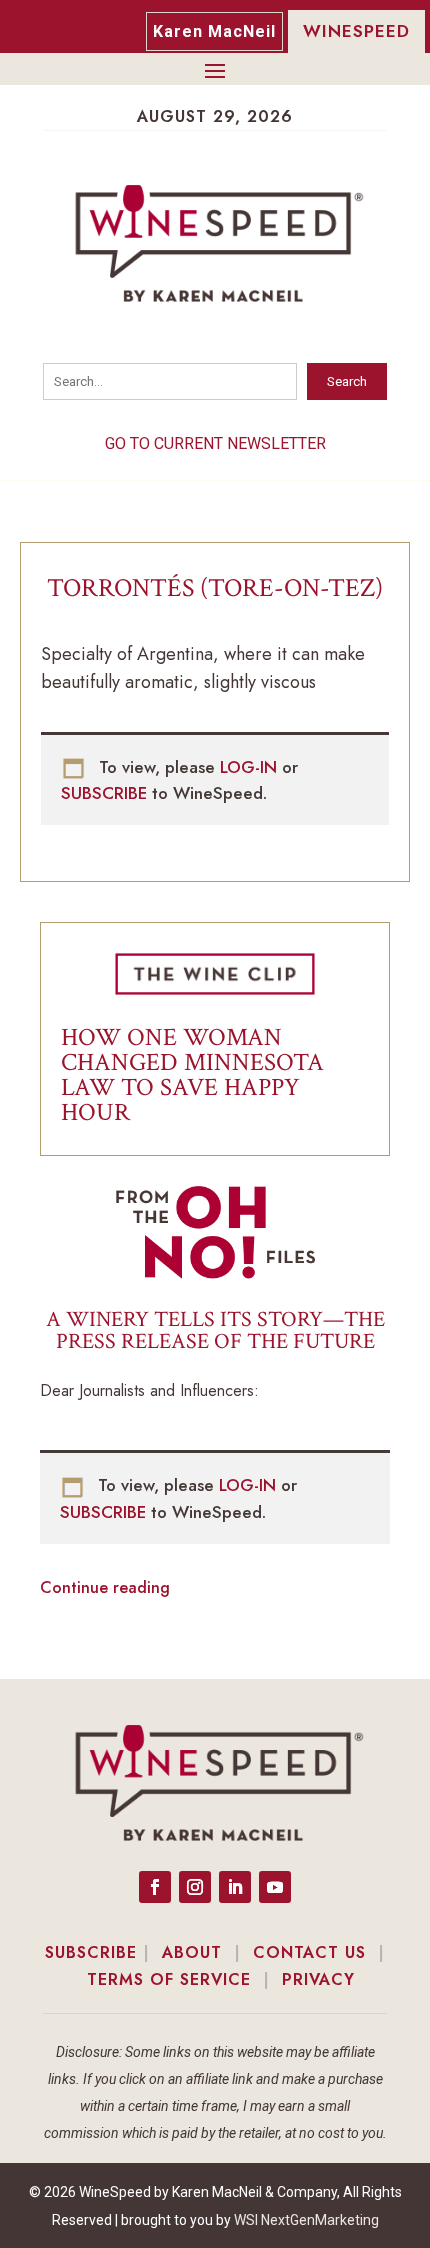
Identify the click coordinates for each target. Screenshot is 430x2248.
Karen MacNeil (214, 31)
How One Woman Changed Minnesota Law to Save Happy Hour (192, 1075)
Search (347, 381)
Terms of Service (169, 1979)
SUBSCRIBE (106, 793)
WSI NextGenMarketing (306, 2220)
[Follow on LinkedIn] (235, 1887)
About (192, 1952)
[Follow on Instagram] (195, 1887)
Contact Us (309, 1952)
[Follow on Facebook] (155, 1887)
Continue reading (105, 1587)
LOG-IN (251, 767)
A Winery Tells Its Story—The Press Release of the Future (215, 1330)
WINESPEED (356, 31)
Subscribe (91, 1952)
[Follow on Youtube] (275, 1887)
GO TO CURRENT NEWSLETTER (215, 443)
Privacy (318, 1979)
